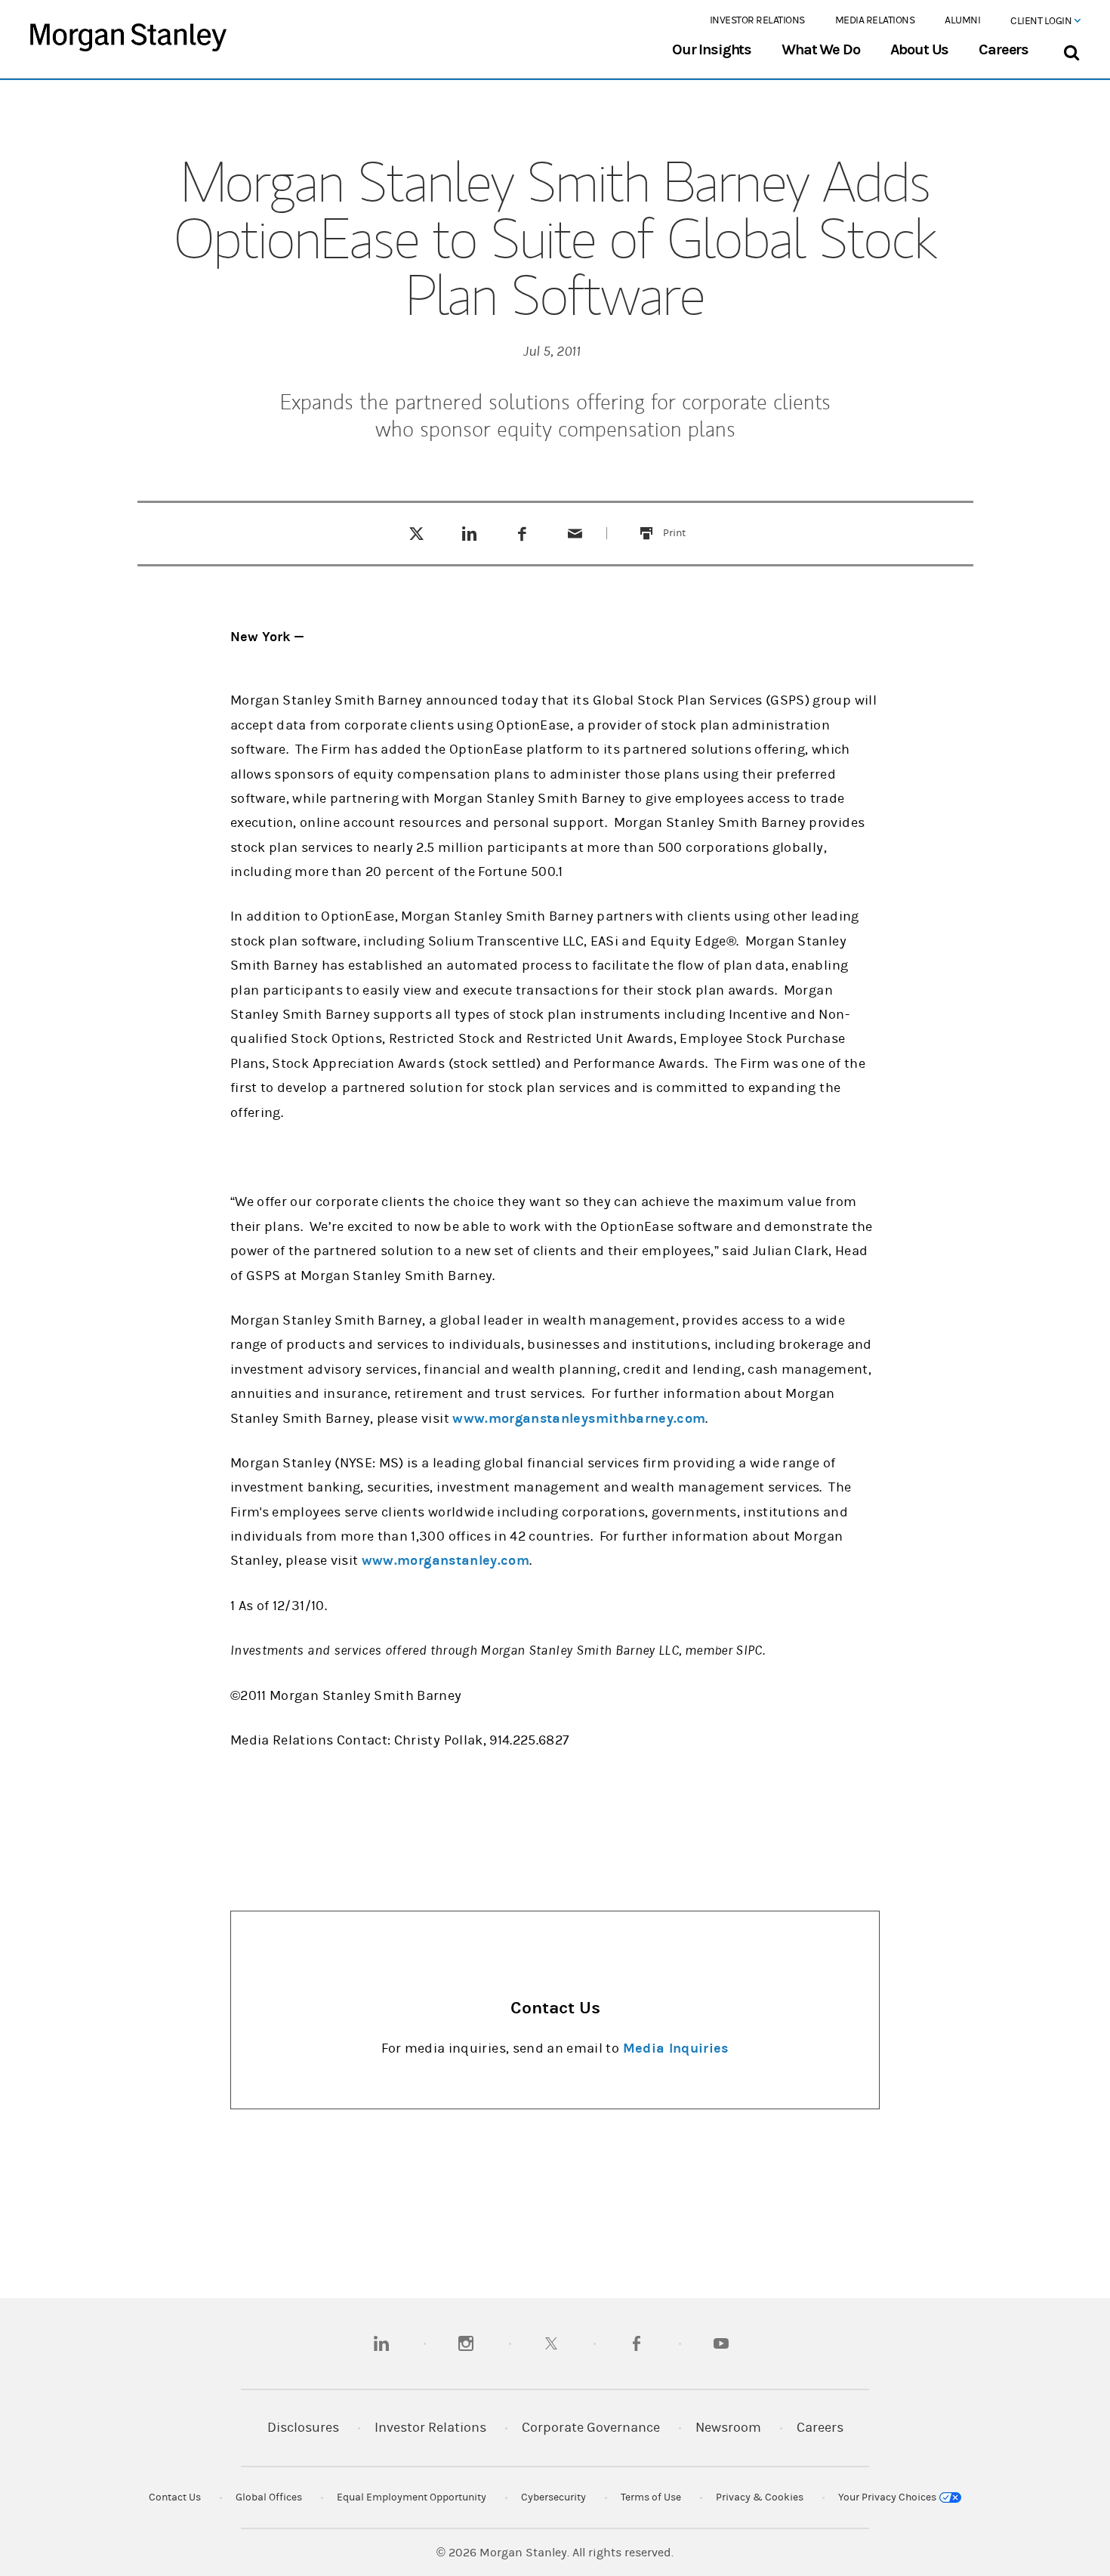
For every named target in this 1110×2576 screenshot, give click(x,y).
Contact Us (175, 2497)
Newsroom (728, 2428)
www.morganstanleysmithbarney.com (579, 1419)
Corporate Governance (591, 2428)
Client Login (1042, 21)
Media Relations (875, 20)
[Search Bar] (1071, 49)
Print (683, 524)
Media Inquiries (676, 2048)
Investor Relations (757, 20)
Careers (1004, 50)
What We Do (820, 50)
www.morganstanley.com (446, 1561)
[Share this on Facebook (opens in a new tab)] (522, 533)
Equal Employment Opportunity (412, 2497)
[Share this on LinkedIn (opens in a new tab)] (469, 533)
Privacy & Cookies (760, 2497)
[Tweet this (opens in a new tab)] (416, 533)
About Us (920, 50)
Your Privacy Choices (888, 2497)
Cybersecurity (553, 2497)
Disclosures (303, 2428)
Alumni (962, 20)
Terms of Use (651, 2497)
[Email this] (575, 533)
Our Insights (712, 50)
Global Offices (269, 2497)
